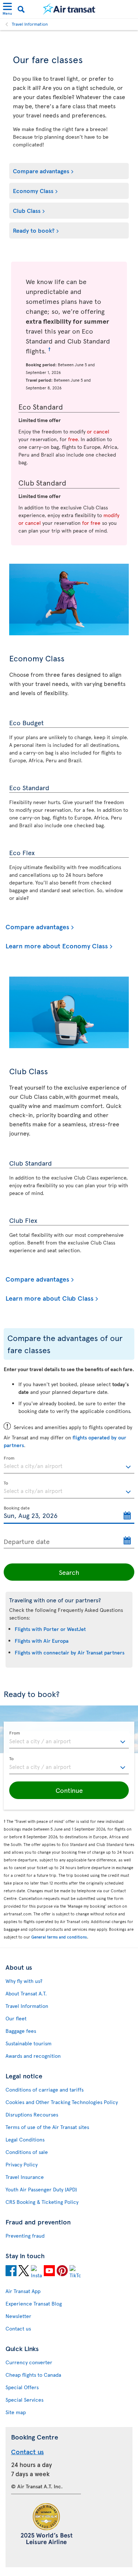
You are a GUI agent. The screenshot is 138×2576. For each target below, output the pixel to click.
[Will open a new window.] (11, 2272)
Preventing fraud (25, 2236)
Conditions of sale (27, 2152)
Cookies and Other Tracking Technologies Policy (62, 2102)
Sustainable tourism (29, 2043)
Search (69, 1572)
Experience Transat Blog (34, 2303)
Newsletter (18, 2316)
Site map (16, 2412)
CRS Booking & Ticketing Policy (42, 2202)
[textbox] (69, 1465)
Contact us (18, 2328)
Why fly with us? (24, 1981)
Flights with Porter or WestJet (50, 1629)
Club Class (27, 210)
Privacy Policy (22, 2164)
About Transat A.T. (26, 1993)
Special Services (24, 2400)
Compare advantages (41, 171)
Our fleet (16, 2018)
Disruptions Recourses (32, 2114)
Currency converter (29, 2362)
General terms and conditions (59, 1937)
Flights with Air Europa (42, 1641)
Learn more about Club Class (49, 1298)
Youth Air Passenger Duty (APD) (41, 2189)
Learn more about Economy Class (57, 946)
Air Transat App (23, 2291)
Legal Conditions (25, 2139)
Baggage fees (21, 2031)
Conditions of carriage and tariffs (45, 2090)
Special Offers (22, 2387)
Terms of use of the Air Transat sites (47, 2127)
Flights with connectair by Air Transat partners (70, 1652)
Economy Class (33, 190)
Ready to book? (34, 230)
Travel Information (30, 24)
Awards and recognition (33, 2056)
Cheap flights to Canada (33, 2375)
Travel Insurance (25, 2177)
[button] (69, 1790)
